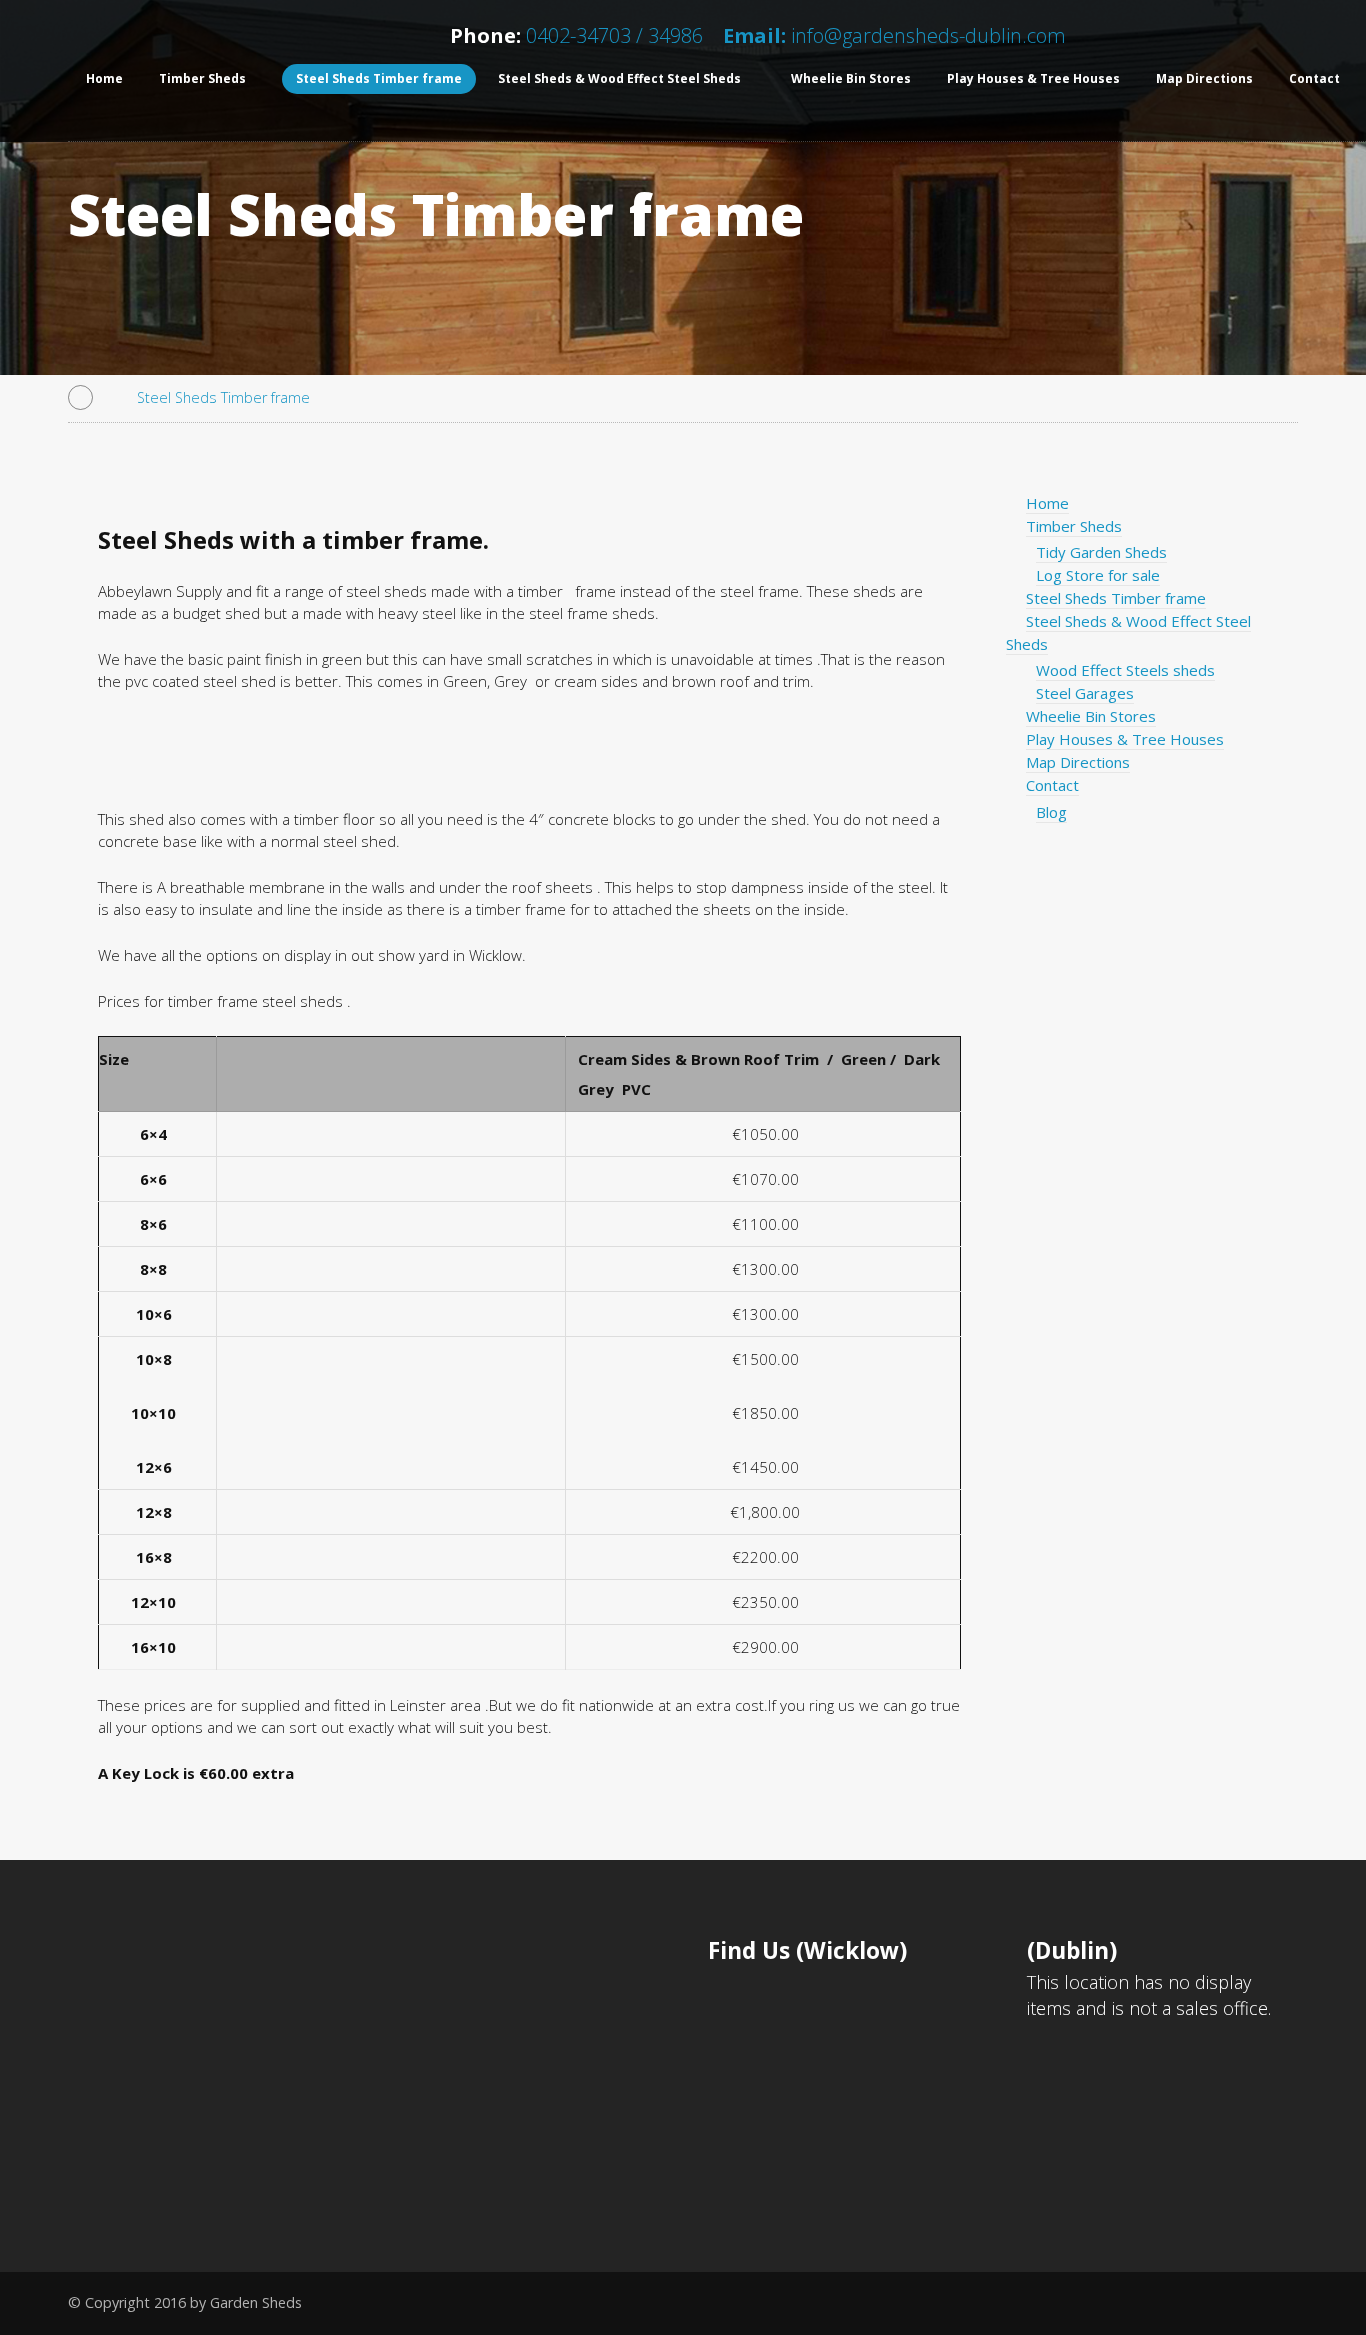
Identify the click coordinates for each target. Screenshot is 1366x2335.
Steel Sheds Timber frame (379, 78)
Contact (1052, 785)
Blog (1051, 812)
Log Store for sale (1098, 575)
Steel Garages (1085, 693)
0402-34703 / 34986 (612, 35)
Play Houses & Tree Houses (1033, 78)
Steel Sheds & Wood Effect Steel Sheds (619, 78)
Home (104, 78)
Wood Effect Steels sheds (1125, 670)
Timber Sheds (202, 78)
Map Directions (1204, 78)
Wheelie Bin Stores (851, 78)
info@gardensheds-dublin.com (928, 35)
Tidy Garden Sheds (1101, 552)
